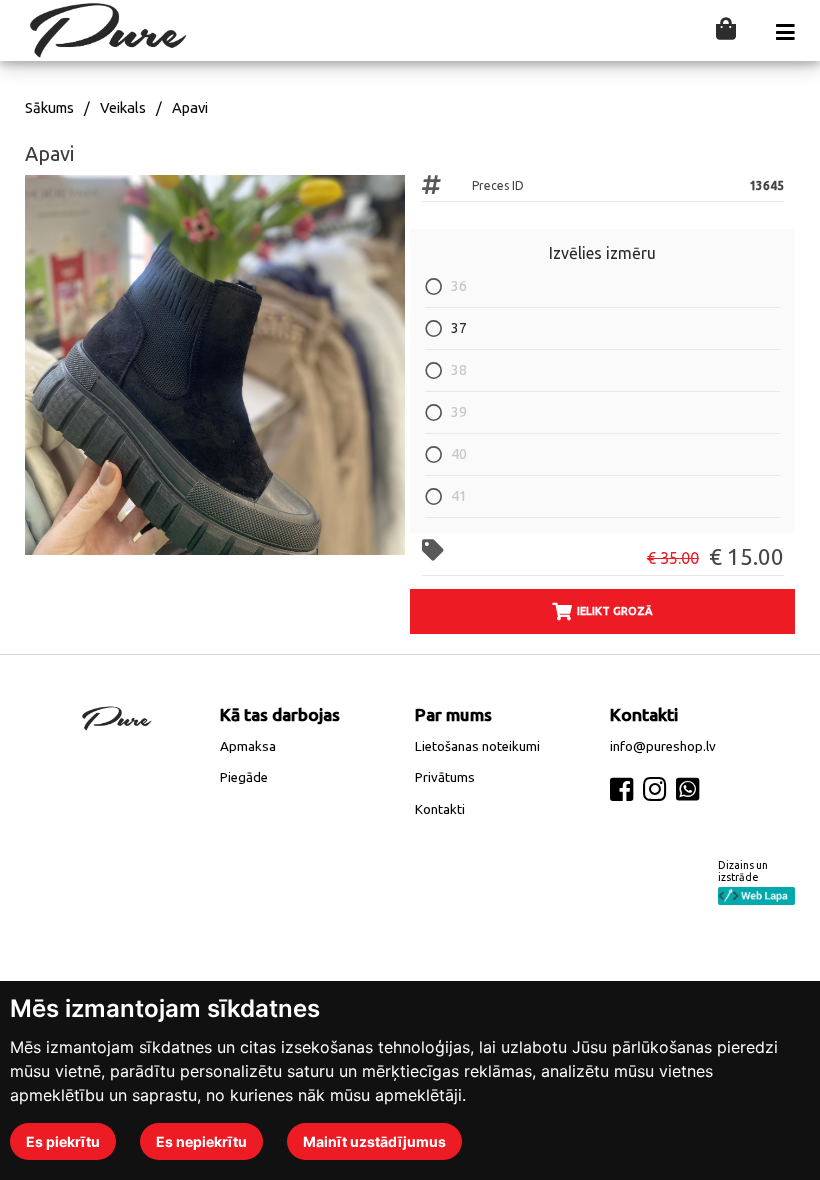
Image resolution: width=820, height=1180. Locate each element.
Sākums (49, 108)
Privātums (445, 777)
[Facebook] (621, 789)
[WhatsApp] (687, 789)
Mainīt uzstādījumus (374, 1141)
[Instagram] (654, 789)
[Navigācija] (785, 32)
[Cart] (726, 30)
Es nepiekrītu (201, 1141)
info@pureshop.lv (663, 746)
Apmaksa (248, 746)
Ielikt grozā (615, 611)
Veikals (123, 108)
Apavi (190, 108)
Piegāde (244, 777)
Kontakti (440, 809)
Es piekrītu (63, 1141)
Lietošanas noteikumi (477, 746)
